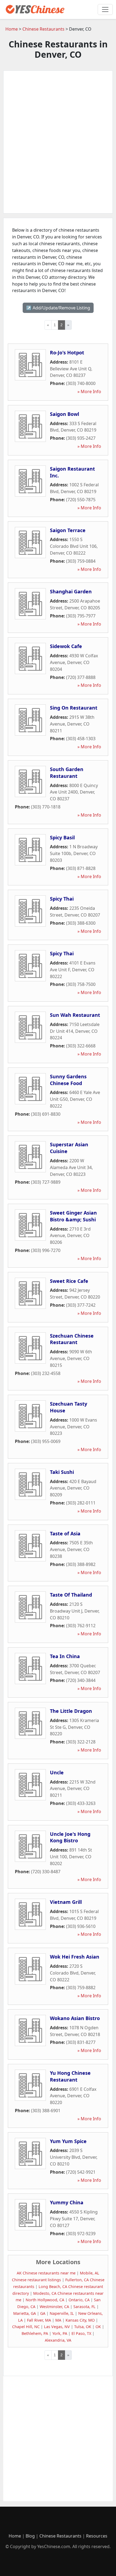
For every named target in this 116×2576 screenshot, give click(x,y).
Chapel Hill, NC (26, 2327)
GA (43, 2313)
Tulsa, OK (83, 2327)
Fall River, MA (39, 2320)
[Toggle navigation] (105, 9)
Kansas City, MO (80, 2320)
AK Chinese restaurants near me (46, 2273)
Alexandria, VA (58, 2340)
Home (12, 29)
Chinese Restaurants (43, 29)
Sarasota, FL (84, 2307)
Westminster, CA (54, 2307)
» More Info (89, 391)
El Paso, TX (81, 2333)
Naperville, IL (62, 2313)
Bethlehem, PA (35, 2333)
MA (58, 2320)
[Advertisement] (58, 142)
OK (98, 2327)
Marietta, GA (25, 2313)
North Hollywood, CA (45, 2300)
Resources (97, 2536)
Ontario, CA (79, 2300)
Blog (30, 2536)
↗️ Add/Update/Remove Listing (58, 308)
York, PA (60, 2333)
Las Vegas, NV (57, 2327)
